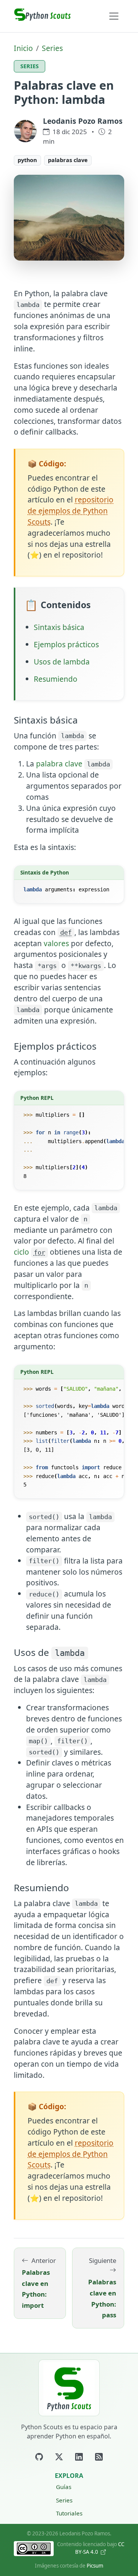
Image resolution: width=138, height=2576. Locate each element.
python (27, 160)
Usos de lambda (62, 662)
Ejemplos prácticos (66, 644)
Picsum (95, 2566)
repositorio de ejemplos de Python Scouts (71, 511)
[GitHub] (39, 2457)
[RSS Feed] (99, 2457)
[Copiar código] (116, 872)
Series (52, 48)
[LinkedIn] (79, 2457)
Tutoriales (69, 2513)
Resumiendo (56, 679)
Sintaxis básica (59, 627)
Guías (64, 2487)
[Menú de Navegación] (114, 16)
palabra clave (59, 764)
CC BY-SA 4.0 (100, 2548)
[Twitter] (59, 2457)
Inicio (23, 48)
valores (56, 943)
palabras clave (68, 160)
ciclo (30, 1252)
